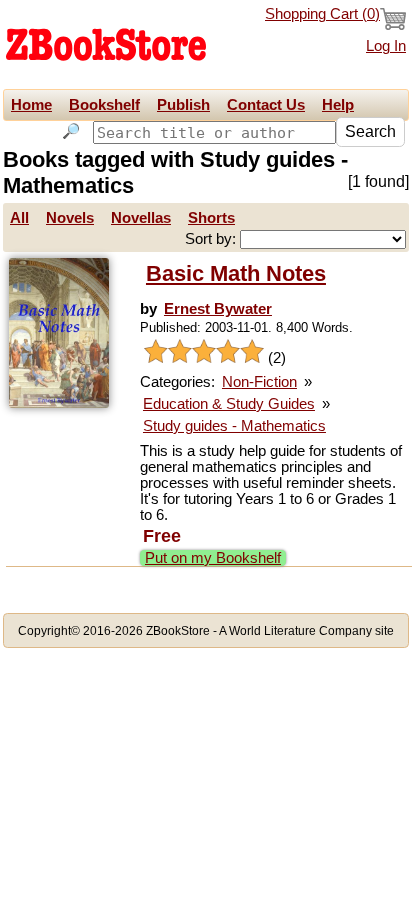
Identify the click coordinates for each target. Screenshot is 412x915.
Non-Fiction (259, 382)
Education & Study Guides (229, 404)
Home (31, 105)
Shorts (211, 218)
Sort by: (212, 239)
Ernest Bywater (218, 309)
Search (370, 131)
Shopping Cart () (322, 14)
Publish (183, 105)
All (19, 218)
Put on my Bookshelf (213, 558)
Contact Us (266, 105)
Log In (386, 46)
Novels (70, 218)
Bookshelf (104, 105)
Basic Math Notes (236, 273)
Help (338, 105)
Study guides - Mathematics (234, 426)
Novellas (141, 218)
